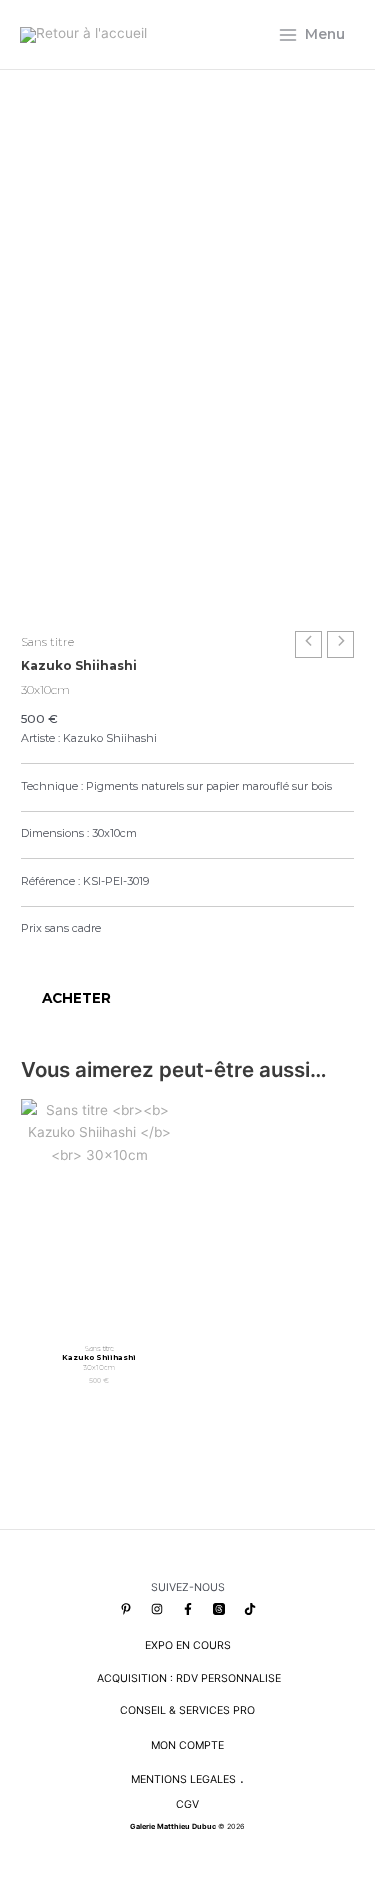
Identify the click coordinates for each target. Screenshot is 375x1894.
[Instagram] (157, 1609)
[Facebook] (188, 1609)
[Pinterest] (126, 1609)
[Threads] (219, 1609)
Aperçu (99, 1317)
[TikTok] (250, 1609)
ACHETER (76, 998)
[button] (30, 954)
